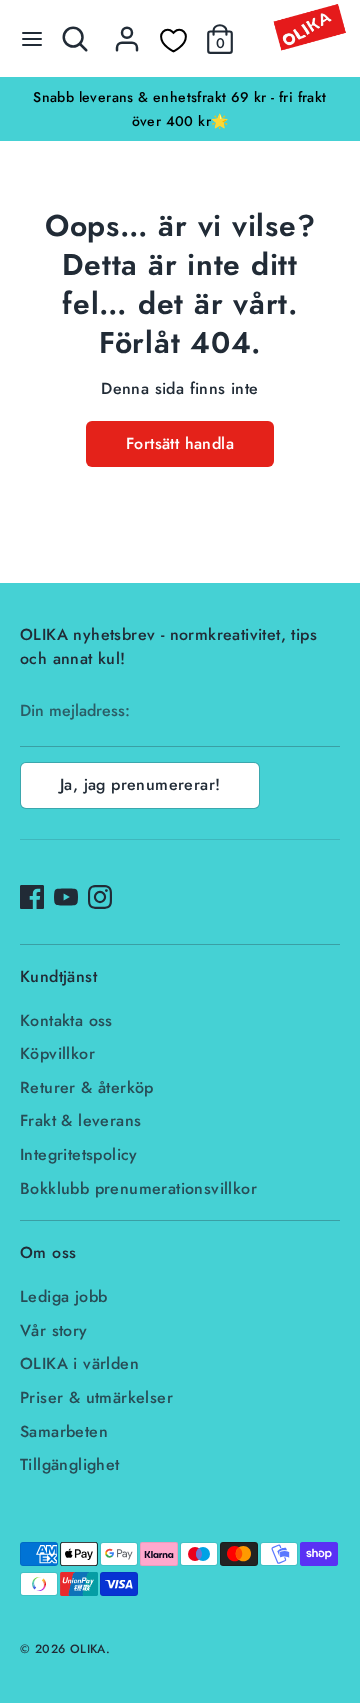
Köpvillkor (57, 1053)
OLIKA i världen (79, 1363)
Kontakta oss (66, 1020)
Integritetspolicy (79, 1154)
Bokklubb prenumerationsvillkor (138, 1188)
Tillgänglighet (70, 1464)
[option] (180, 109)
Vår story (54, 1330)
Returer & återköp (87, 1087)
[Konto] (127, 30)
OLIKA (88, 1649)
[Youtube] (66, 897)
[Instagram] (100, 897)
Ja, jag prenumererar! (140, 784)
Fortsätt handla (180, 443)
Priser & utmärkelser (96, 1397)
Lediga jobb (63, 1296)
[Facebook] (32, 897)
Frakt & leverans (80, 1120)
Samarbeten (64, 1431)
